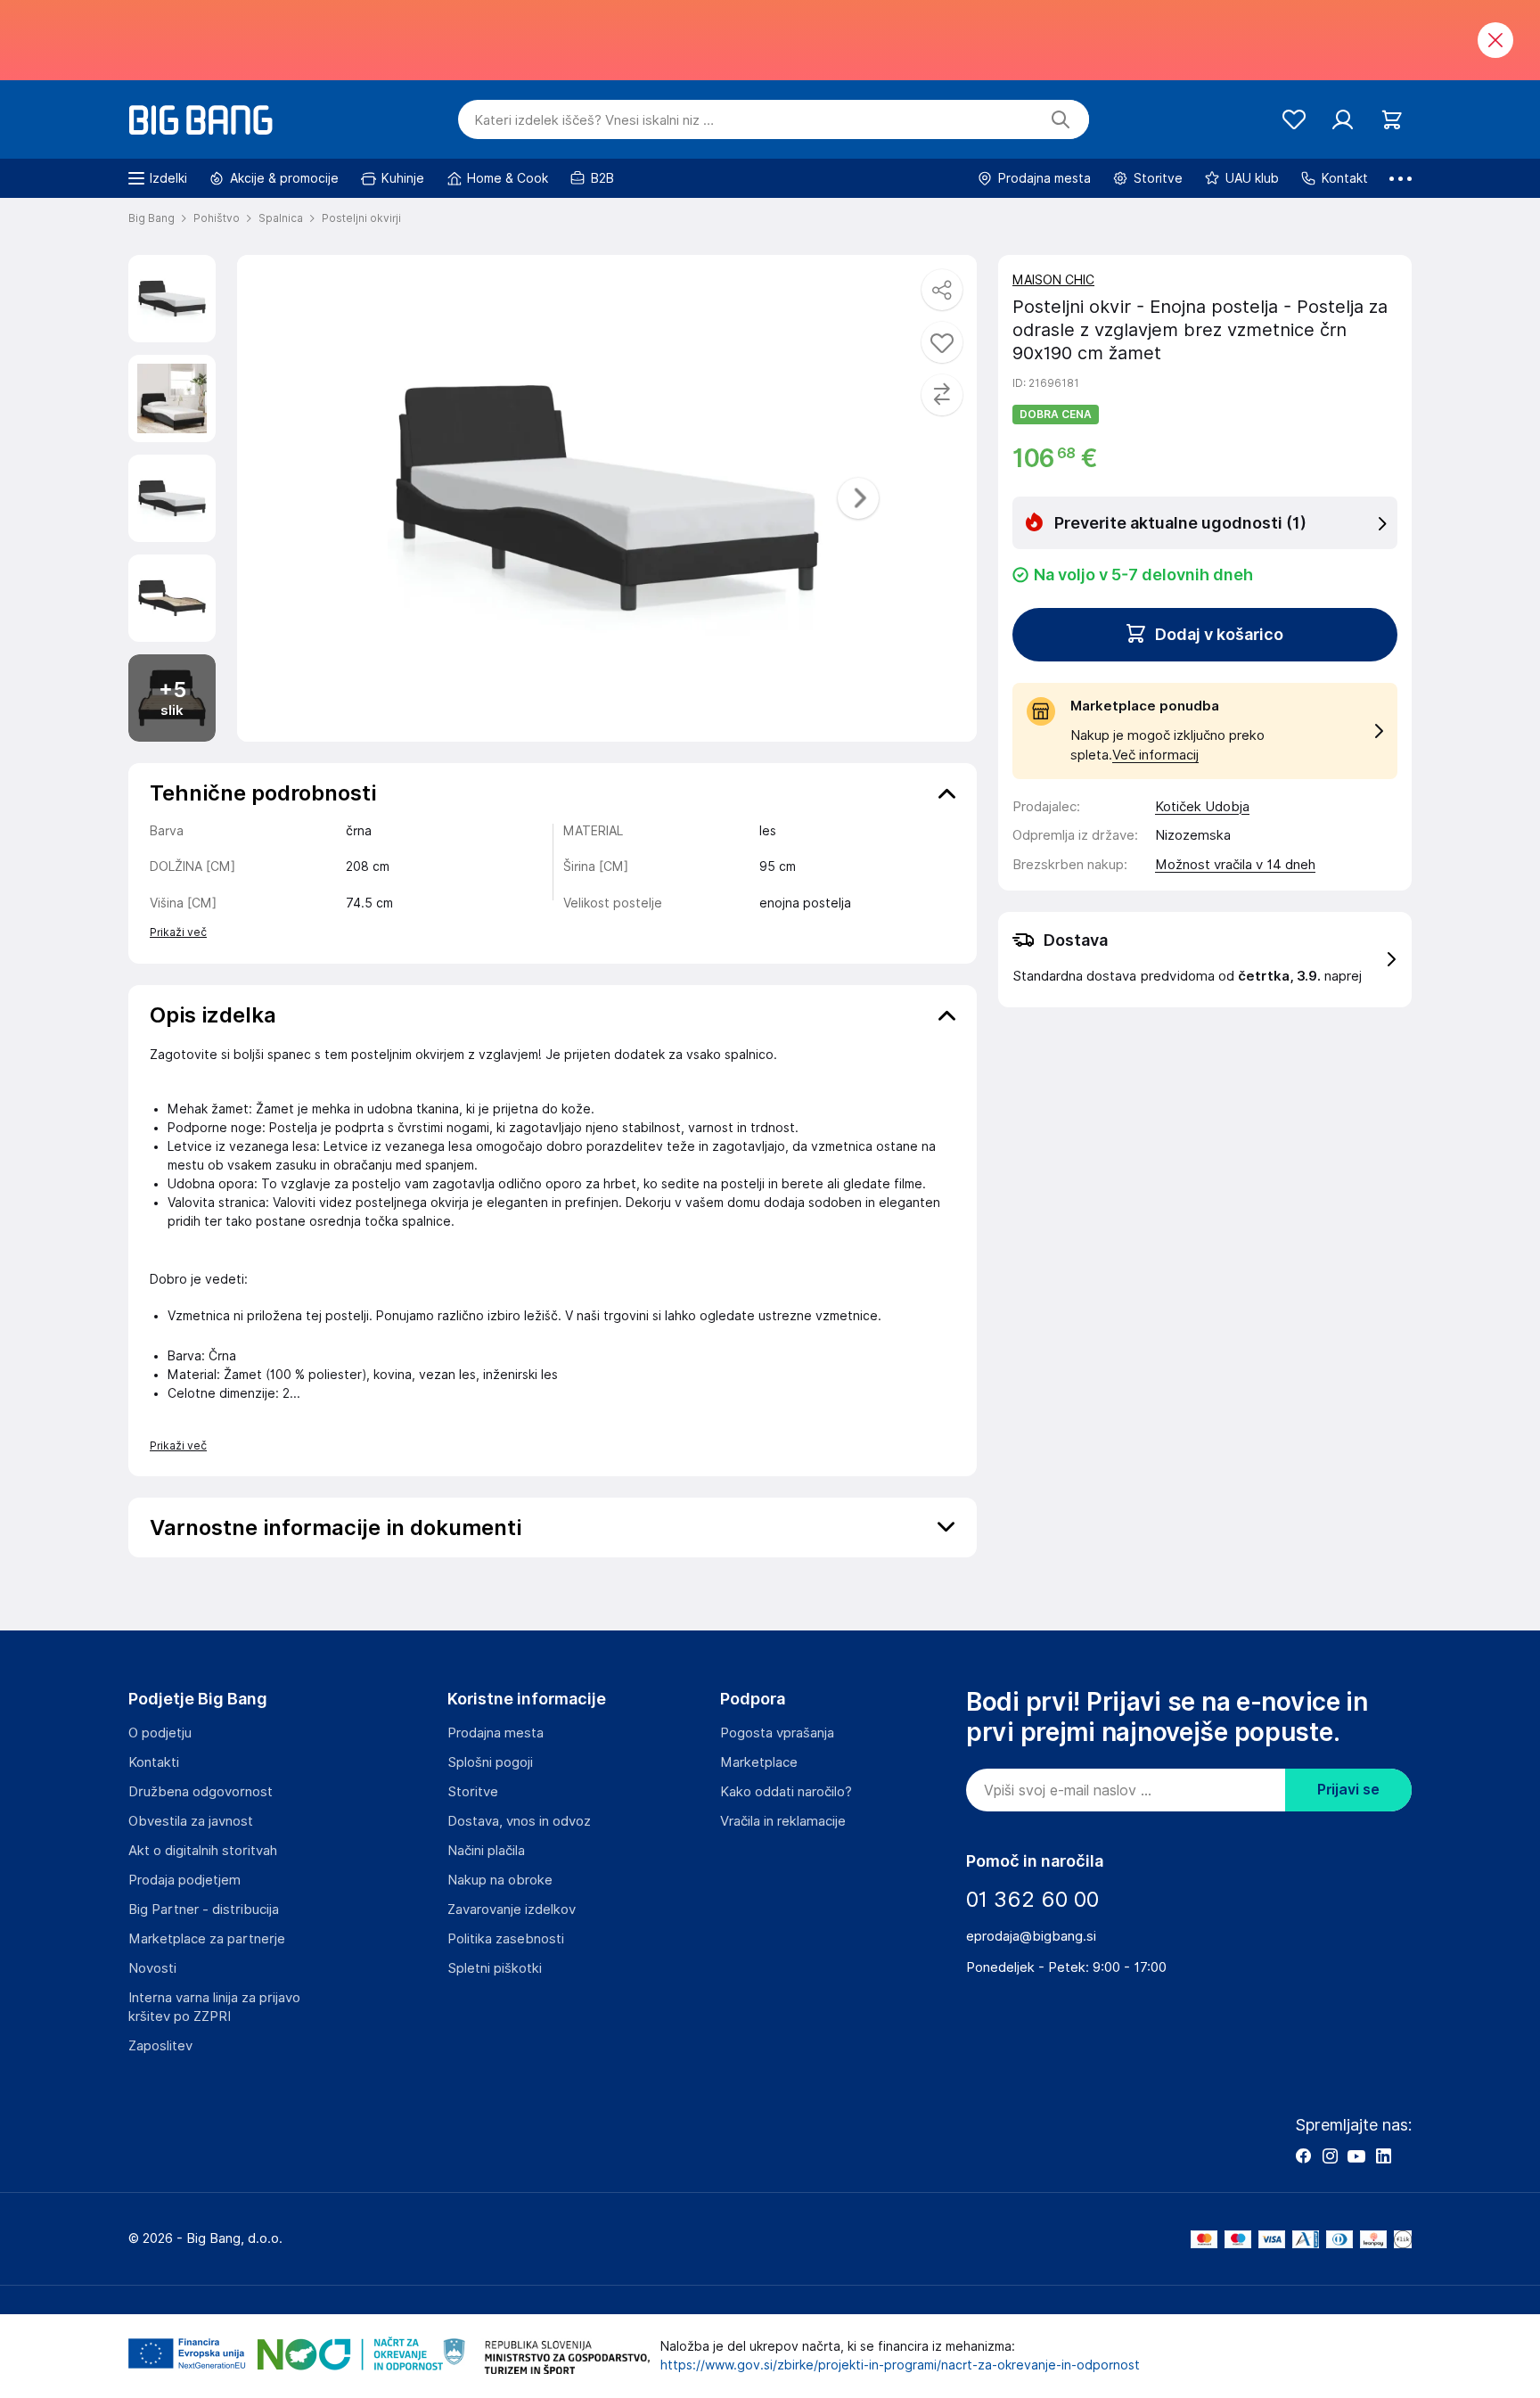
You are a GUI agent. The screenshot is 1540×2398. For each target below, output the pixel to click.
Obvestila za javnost (191, 1821)
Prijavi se (1348, 1790)
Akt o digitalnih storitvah (203, 1851)
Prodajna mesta (496, 1733)
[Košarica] (1392, 120)
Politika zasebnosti (506, 1939)
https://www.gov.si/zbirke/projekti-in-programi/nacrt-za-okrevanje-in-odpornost (900, 2365)
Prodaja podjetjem (184, 1880)
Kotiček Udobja (1202, 807)
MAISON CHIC (1053, 280)
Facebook (1303, 2156)
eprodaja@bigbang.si (1031, 1936)
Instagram (1330, 2156)
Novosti (152, 1968)
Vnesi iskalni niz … (594, 120)
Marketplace (759, 1762)
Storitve (473, 1792)
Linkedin (1383, 2156)
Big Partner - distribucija (204, 1909)
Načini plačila (486, 1851)
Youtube (1356, 2156)
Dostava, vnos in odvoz (519, 1821)
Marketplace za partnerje (207, 1939)
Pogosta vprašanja (777, 1733)
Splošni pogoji (490, 1762)
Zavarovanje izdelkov (512, 1909)
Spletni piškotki (495, 1968)
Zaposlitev (160, 2046)
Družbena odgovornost (201, 1792)
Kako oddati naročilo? (786, 1792)
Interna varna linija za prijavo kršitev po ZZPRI (214, 2007)
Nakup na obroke (500, 1880)
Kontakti (154, 1762)
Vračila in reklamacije (783, 1821)
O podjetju (160, 1733)
